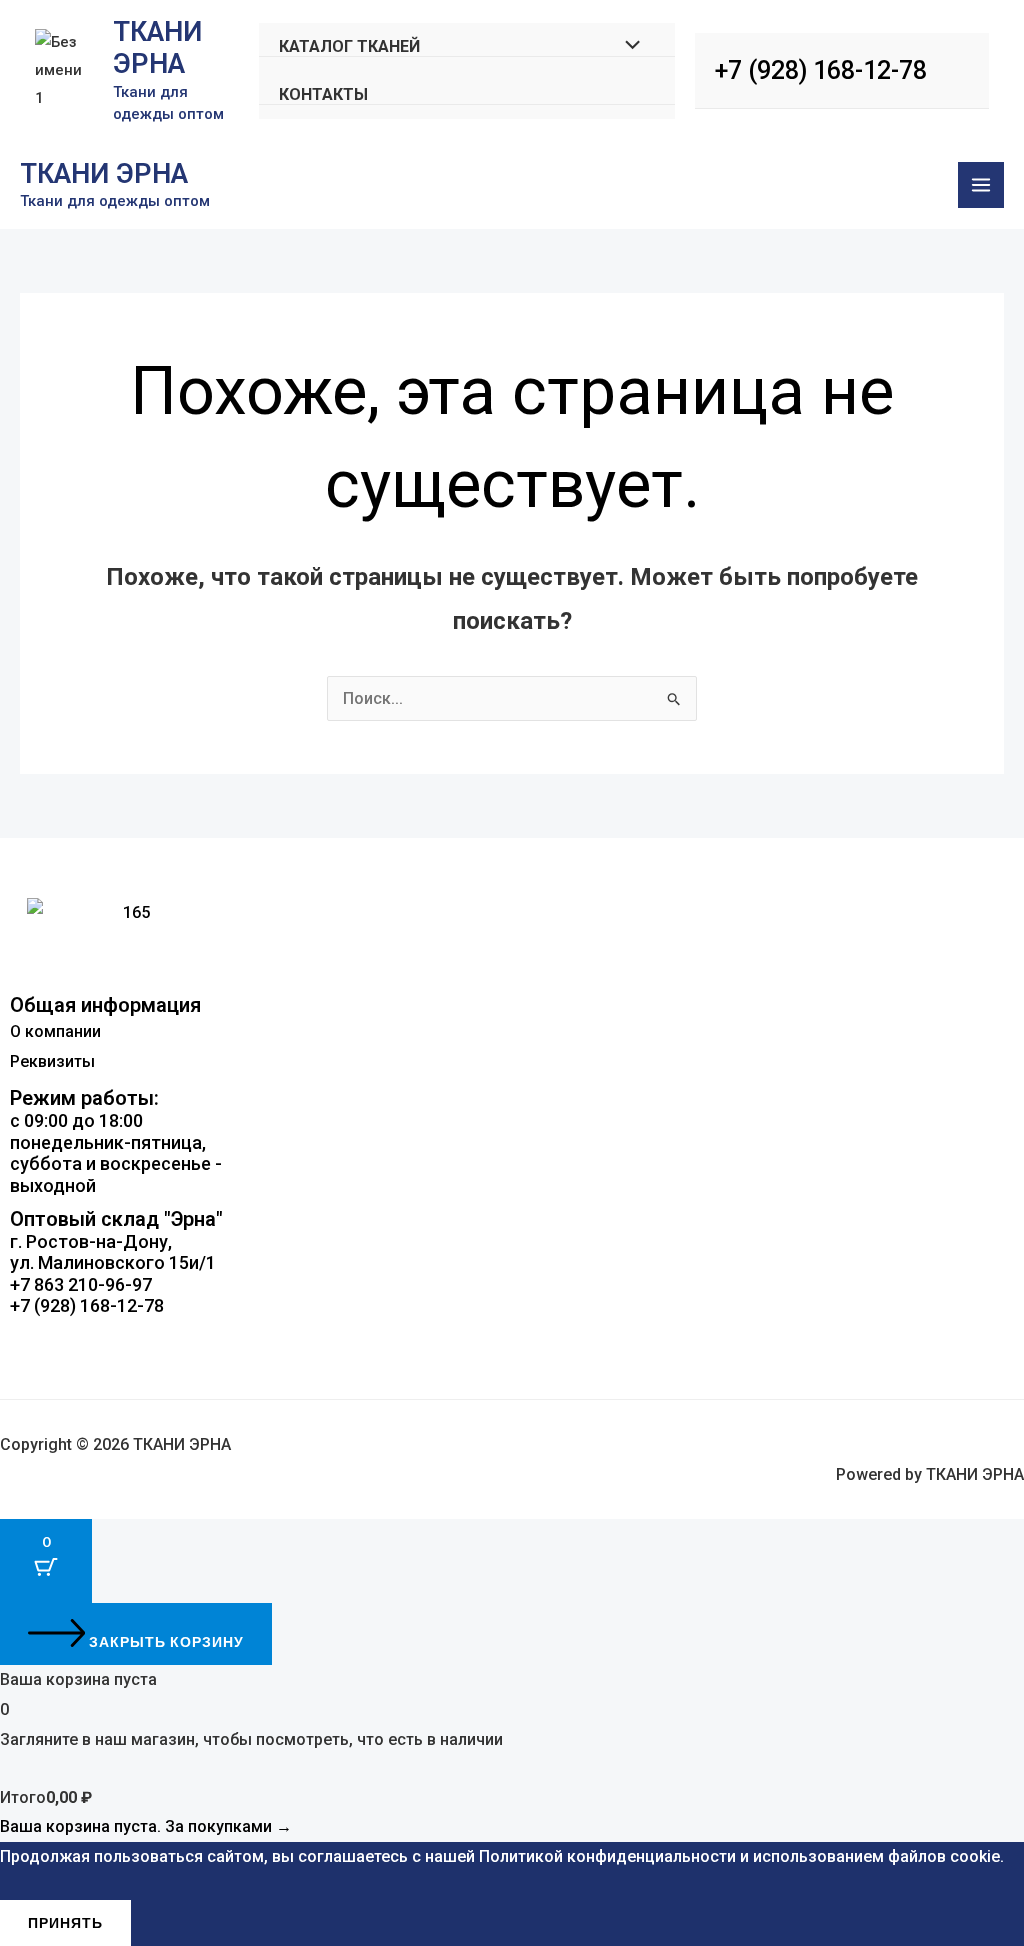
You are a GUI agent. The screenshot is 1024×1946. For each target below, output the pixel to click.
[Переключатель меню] (628, 46)
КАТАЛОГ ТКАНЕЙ (349, 46)
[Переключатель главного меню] (981, 185)
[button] (511, 1338)
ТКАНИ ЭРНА (157, 48)
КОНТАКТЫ (323, 94)
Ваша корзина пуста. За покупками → (146, 1826)
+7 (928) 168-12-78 (821, 70)
